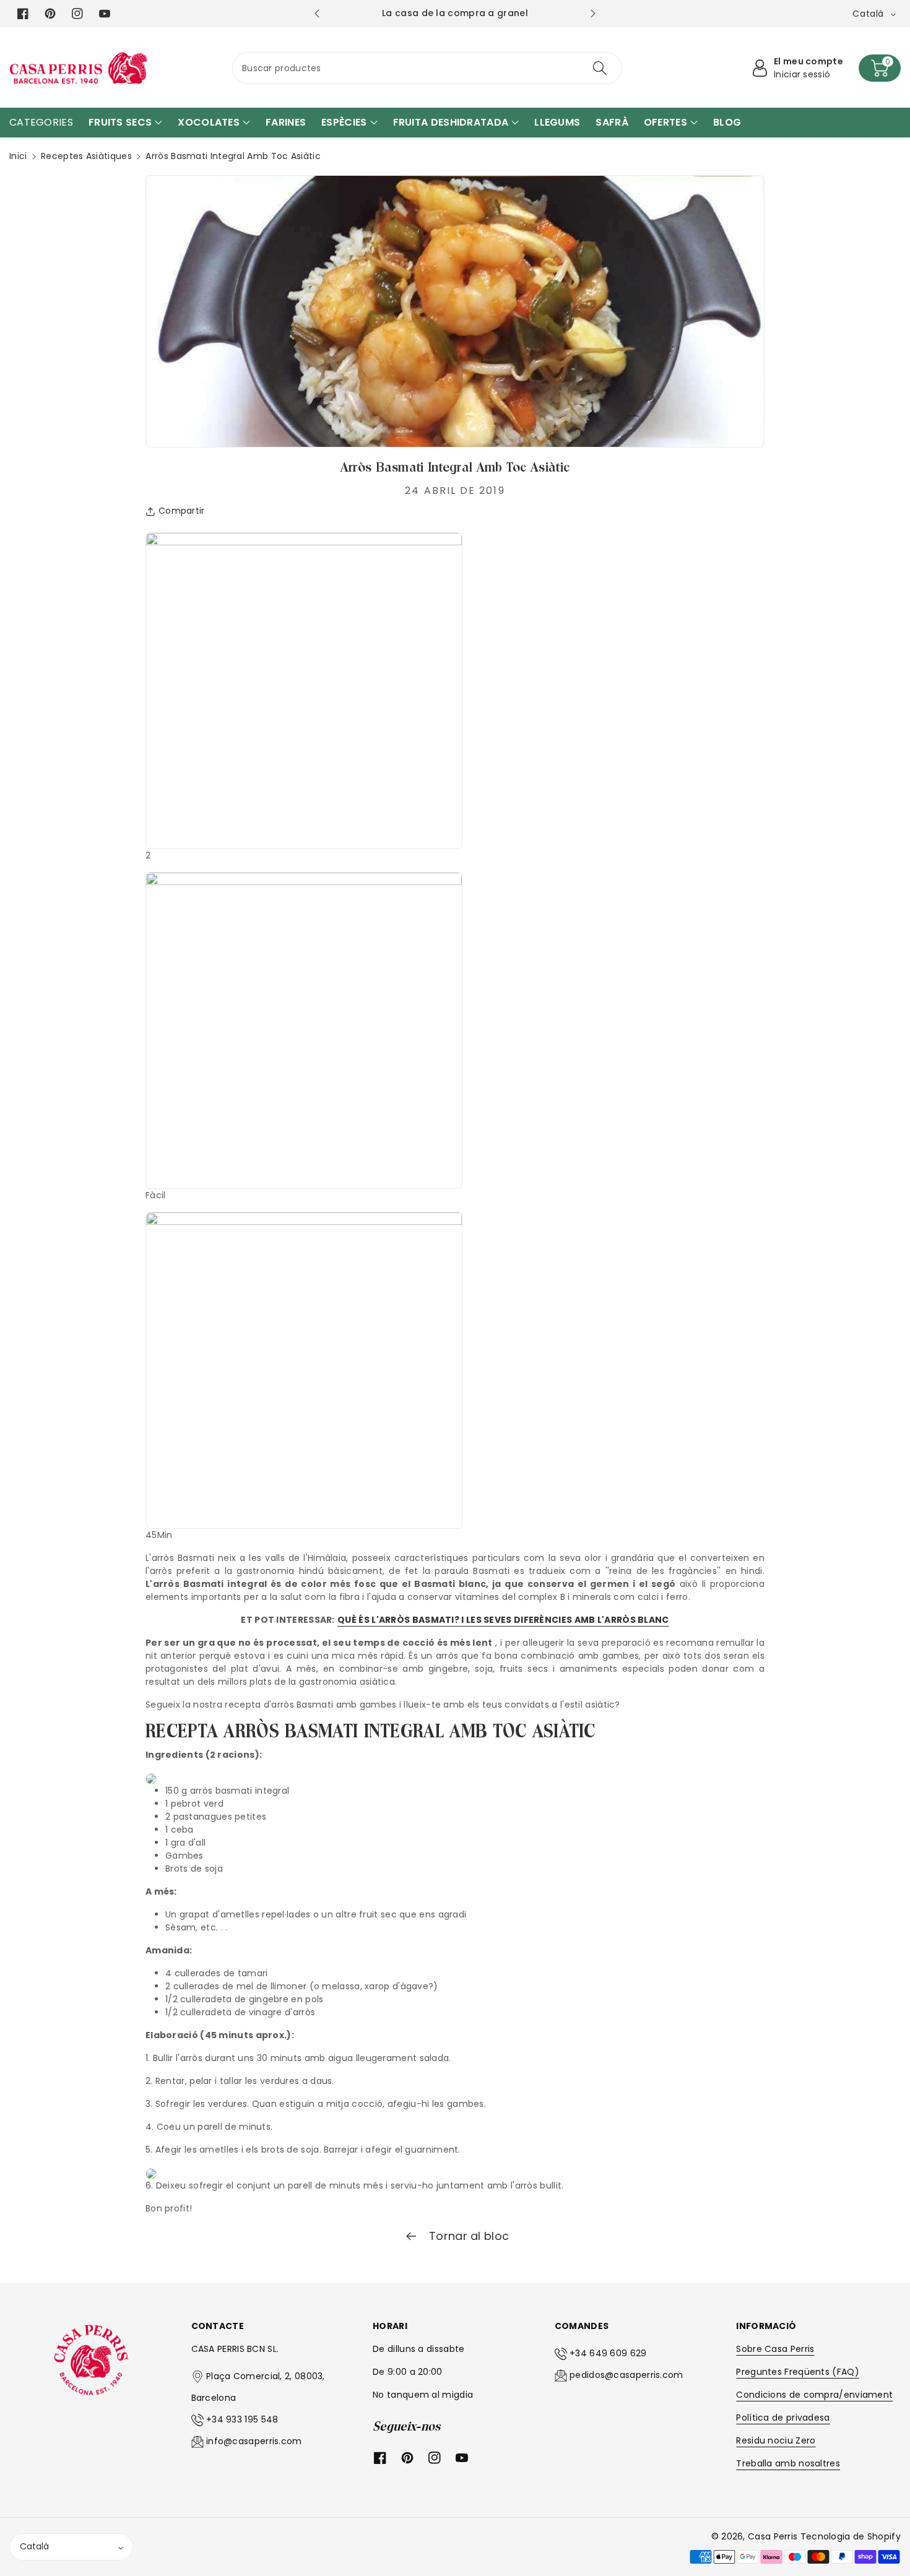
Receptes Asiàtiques (86, 156)
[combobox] (427, 68)
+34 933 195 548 (242, 2419)
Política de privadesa (783, 2418)
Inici (18, 156)
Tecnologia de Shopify (851, 2536)
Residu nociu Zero (776, 2440)
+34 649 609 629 (608, 2353)
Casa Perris (773, 2536)
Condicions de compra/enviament (814, 2395)
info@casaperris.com (254, 2441)
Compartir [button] (182, 511)
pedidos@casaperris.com (626, 2375)
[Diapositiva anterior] (317, 14)
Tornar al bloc (468, 2236)
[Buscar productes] (600, 68)
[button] (880, 68)
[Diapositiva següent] (593, 14)
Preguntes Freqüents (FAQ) (798, 2372)
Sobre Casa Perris (775, 2349)
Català (34, 2546)
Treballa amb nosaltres (788, 2463)
